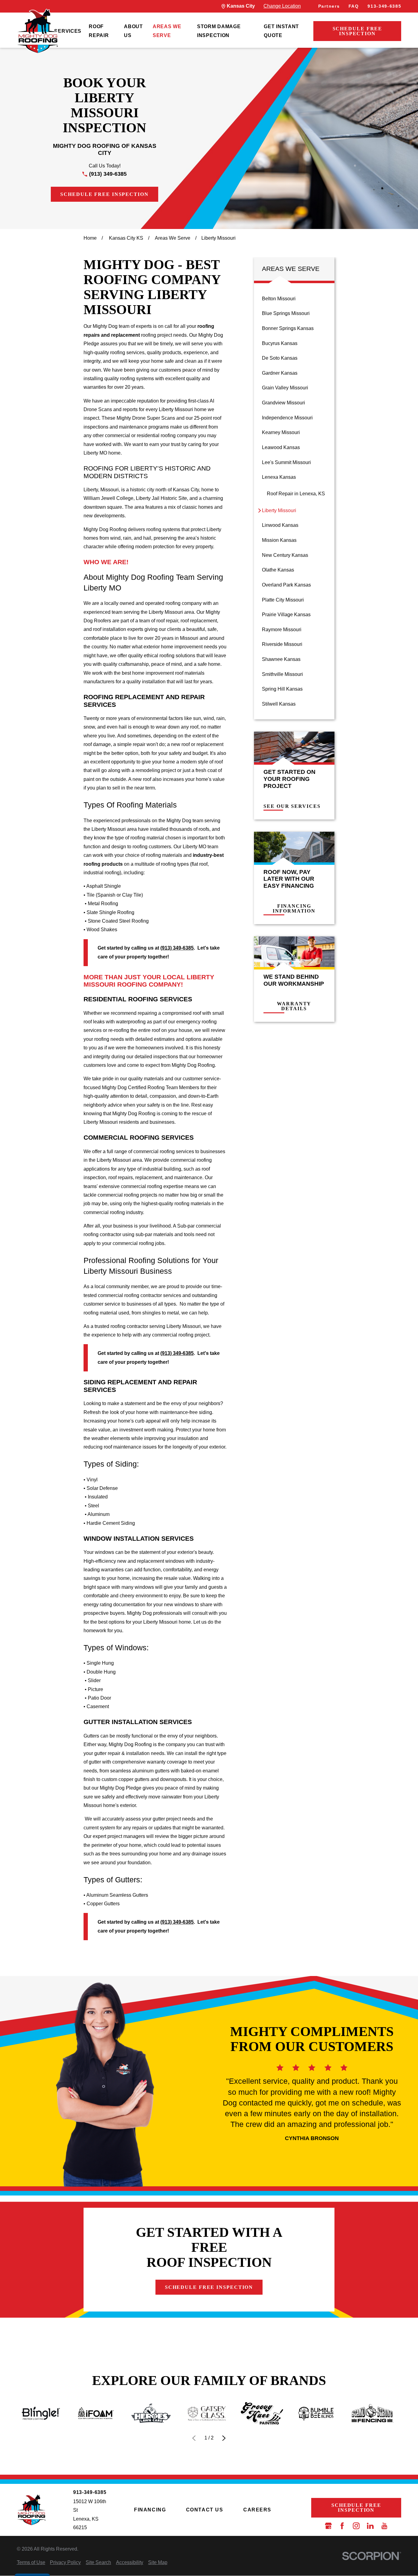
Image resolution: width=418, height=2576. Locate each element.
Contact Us (205, 2510)
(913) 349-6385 (108, 174)
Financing (150, 2510)
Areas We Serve (167, 31)
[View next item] (224, 2438)
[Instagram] (356, 2526)
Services (68, 31)
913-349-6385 (384, 6)
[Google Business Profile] (328, 2526)
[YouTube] (384, 2526)
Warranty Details (294, 1006)
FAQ (354, 6)
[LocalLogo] (38, 31)
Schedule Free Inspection (358, 31)
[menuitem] (68, 31)
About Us (133, 31)
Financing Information (294, 909)
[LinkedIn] (370, 2526)
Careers (257, 2510)
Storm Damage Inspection (219, 31)
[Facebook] (342, 2526)
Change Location (282, 6)
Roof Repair (99, 31)
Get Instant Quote (281, 31)
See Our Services (292, 806)
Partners (329, 6)
